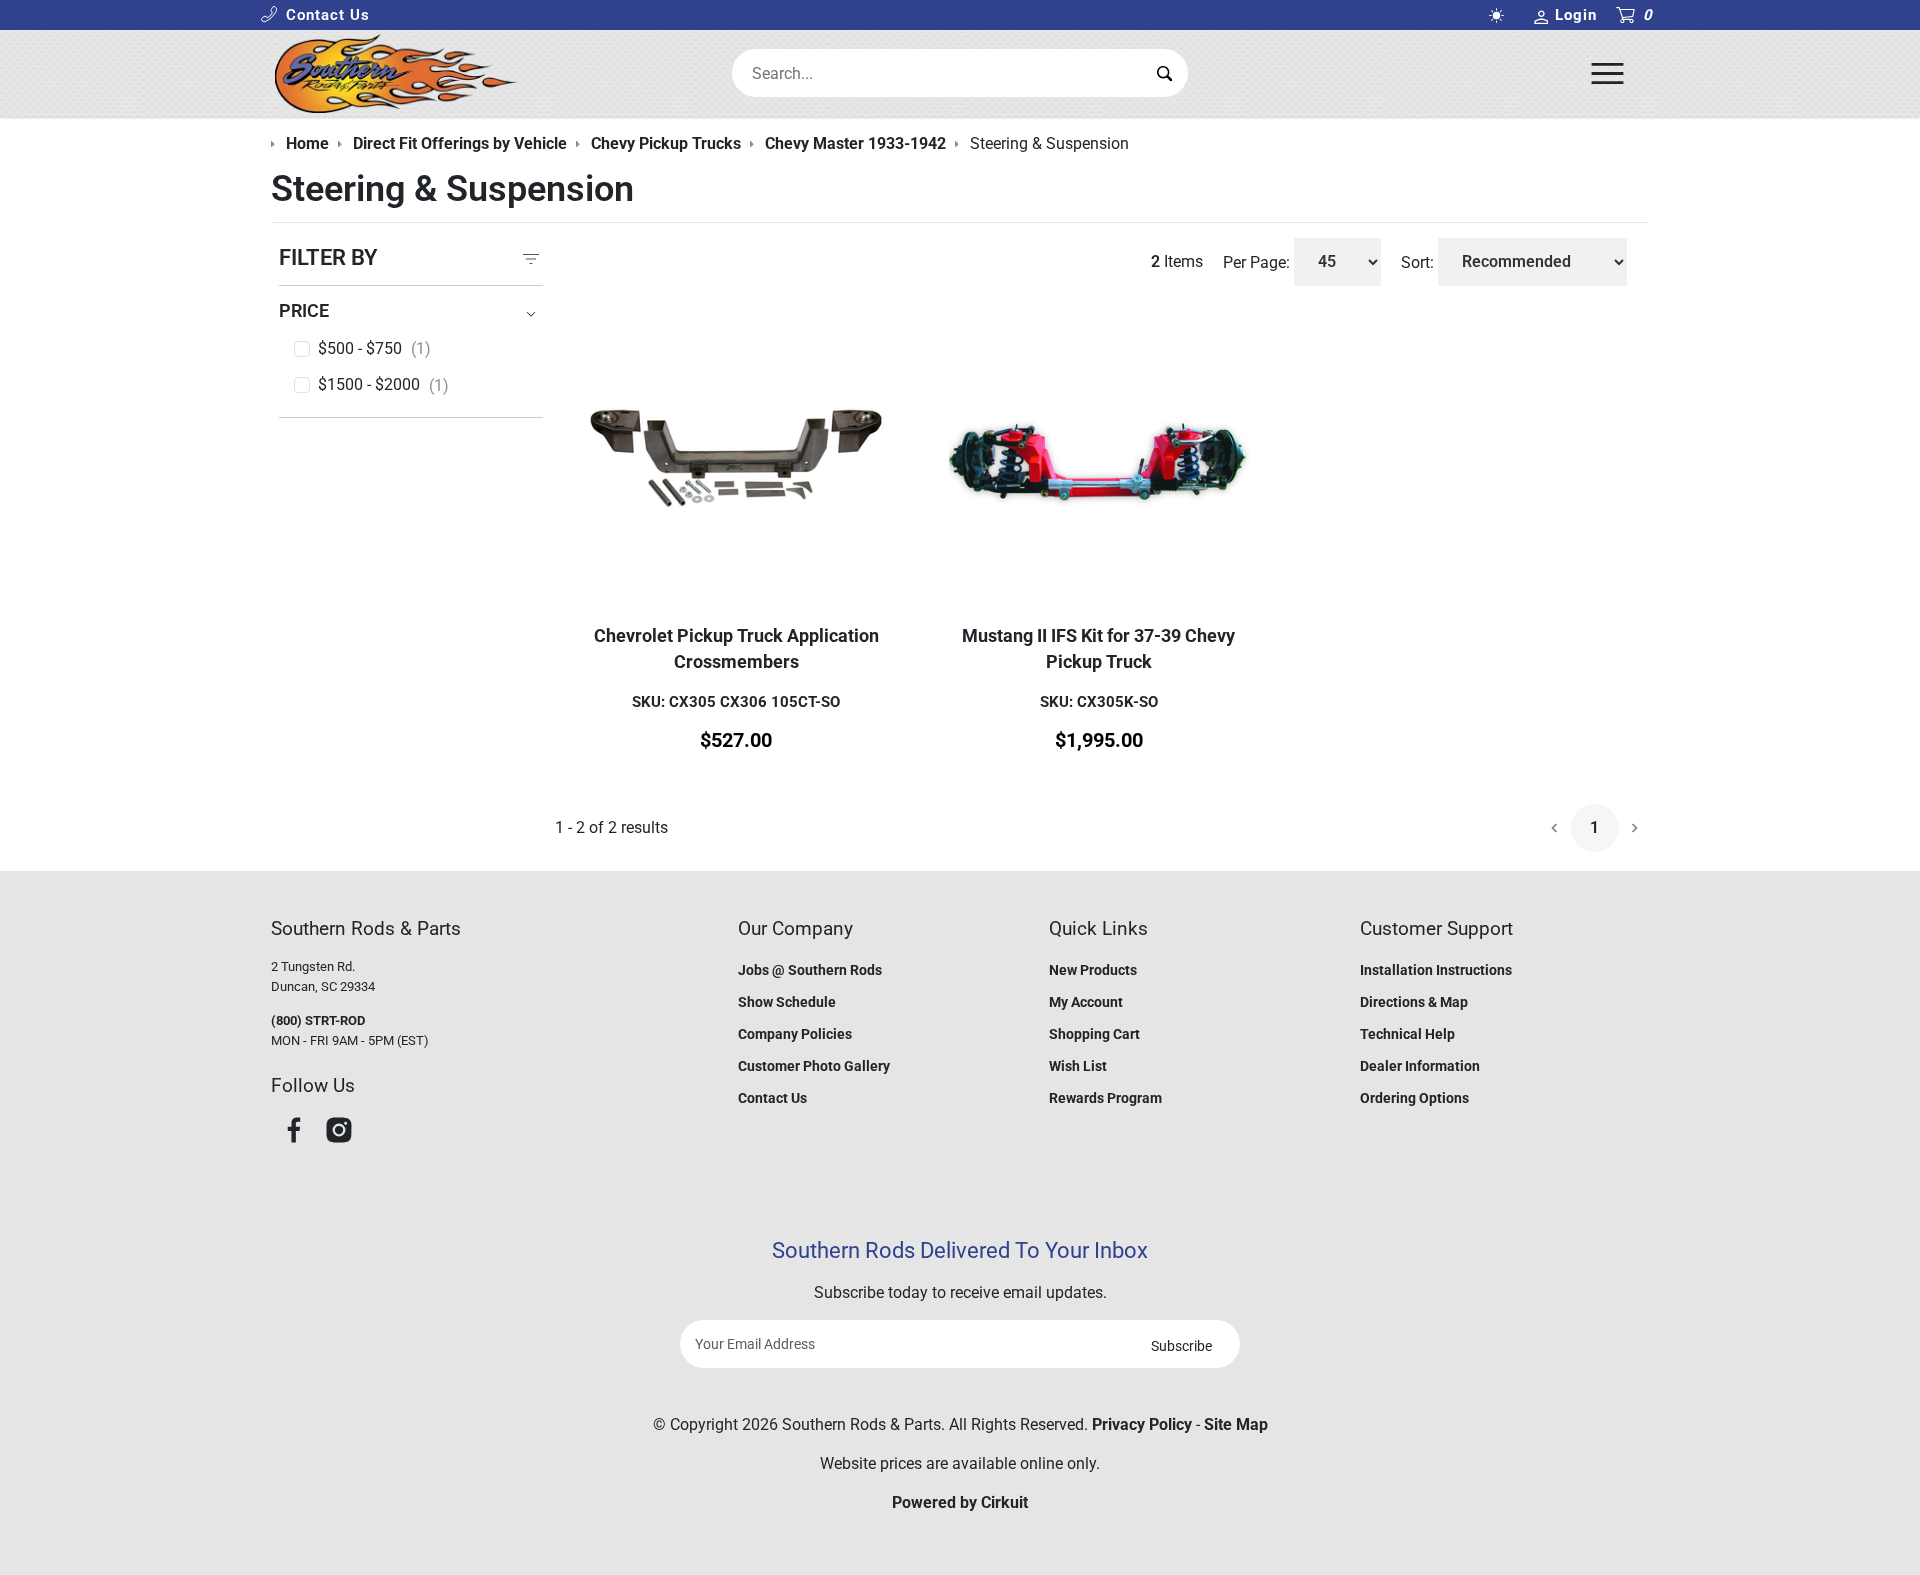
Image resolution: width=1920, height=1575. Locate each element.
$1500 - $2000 (383, 385)
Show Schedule (787, 1002)
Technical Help (1407, 1034)
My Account (1086, 1002)
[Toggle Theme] (1500, 15)
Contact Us (772, 1098)
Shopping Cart (1094, 1034)
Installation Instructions (1436, 970)
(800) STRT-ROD (318, 1020)
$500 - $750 (374, 349)
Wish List (1078, 1066)
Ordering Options (1414, 1098)
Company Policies (795, 1034)
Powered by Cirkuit (960, 1502)
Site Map (1236, 1424)
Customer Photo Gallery (814, 1066)
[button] (315, 15)
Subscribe (1181, 1346)
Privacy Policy (1142, 1424)
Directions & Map (1414, 1002)
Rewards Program (1105, 1098)
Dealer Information (1420, 1066)
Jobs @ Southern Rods (810, 970)
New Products (1093, 970)
